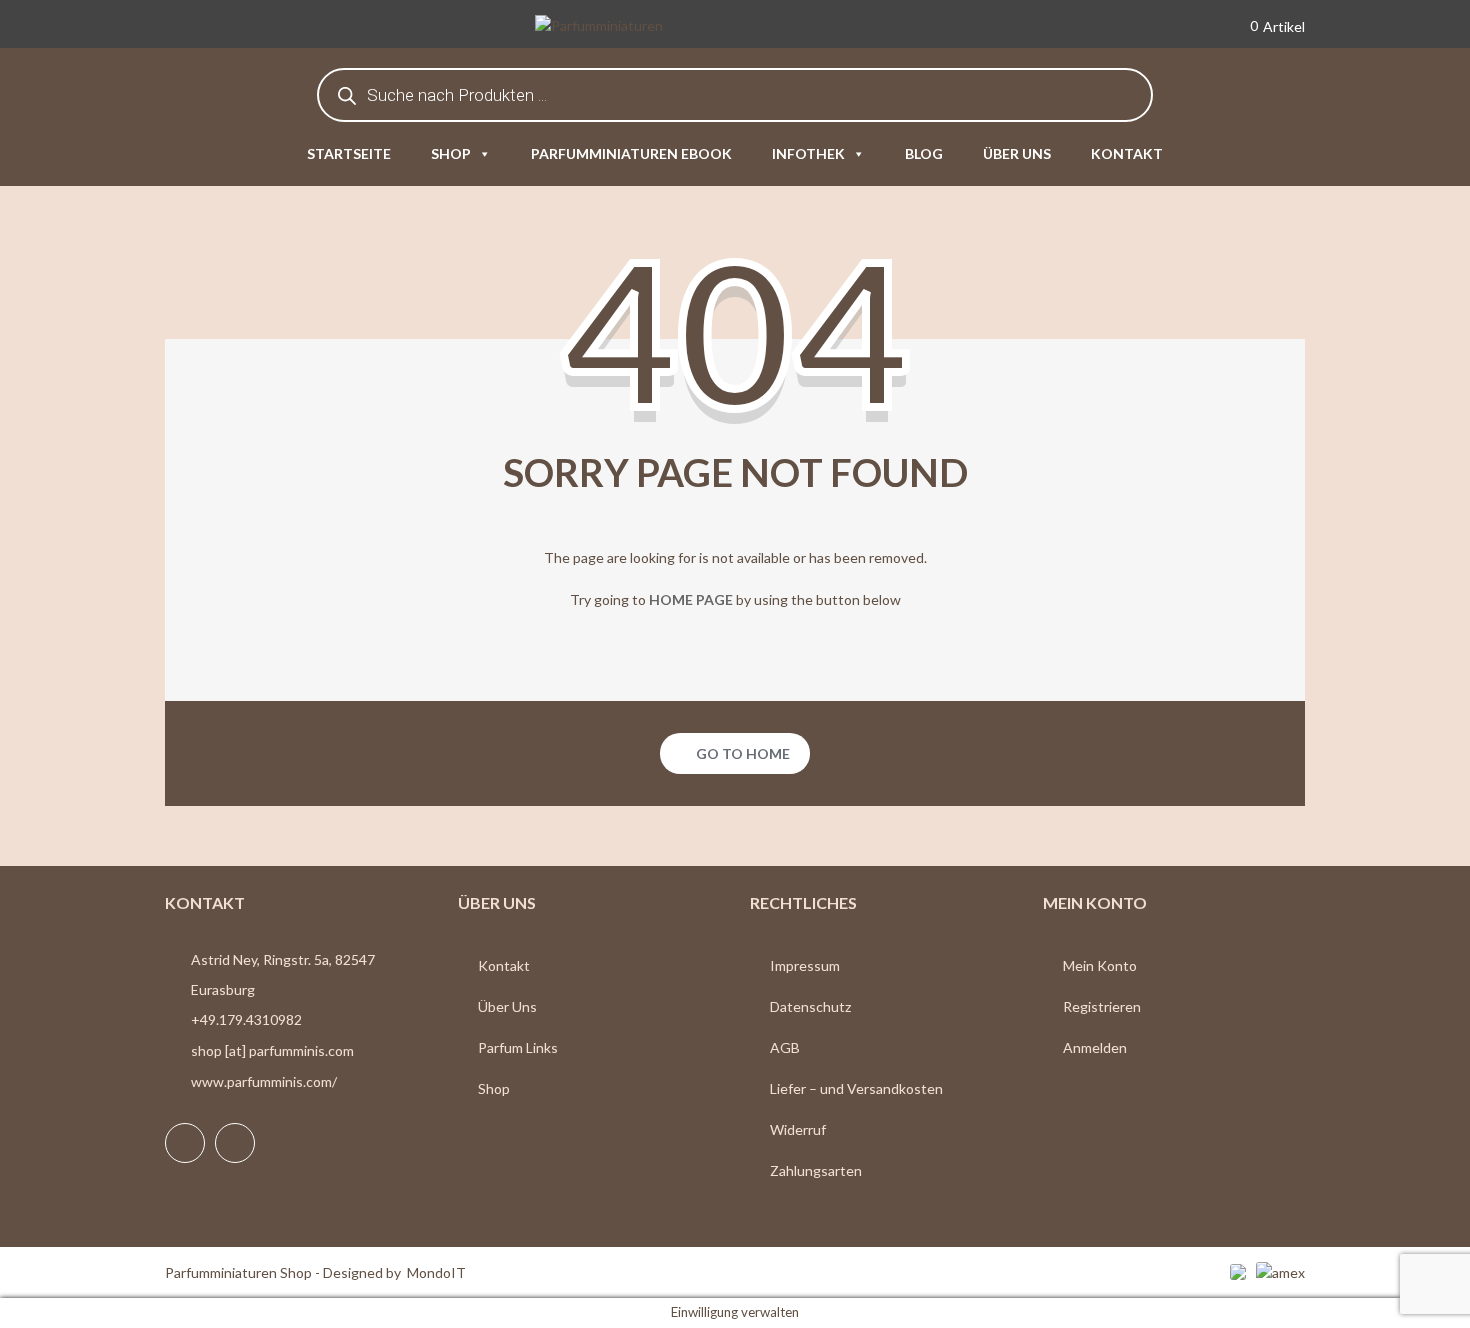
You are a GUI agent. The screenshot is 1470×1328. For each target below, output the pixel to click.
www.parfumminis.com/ (264, 1081)
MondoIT (436, 1272)
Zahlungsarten (816, 1170)
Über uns (1017, 153)
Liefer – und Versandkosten (856, 1088)
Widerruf (798, 1129)
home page (691, 599)
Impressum (805, 965)
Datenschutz (810, 1006)
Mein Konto (1100, 965)
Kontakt (1127, 153)
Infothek (808, 153)
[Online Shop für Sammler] (629, 27)
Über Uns (507, 1006)
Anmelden (1095, 1047)
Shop (451, 153)
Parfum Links (518, 1047)
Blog (924, 153)
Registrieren (1102, 1006)
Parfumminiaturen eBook (631, 153)
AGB (785, 1047)
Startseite (349, 153)
